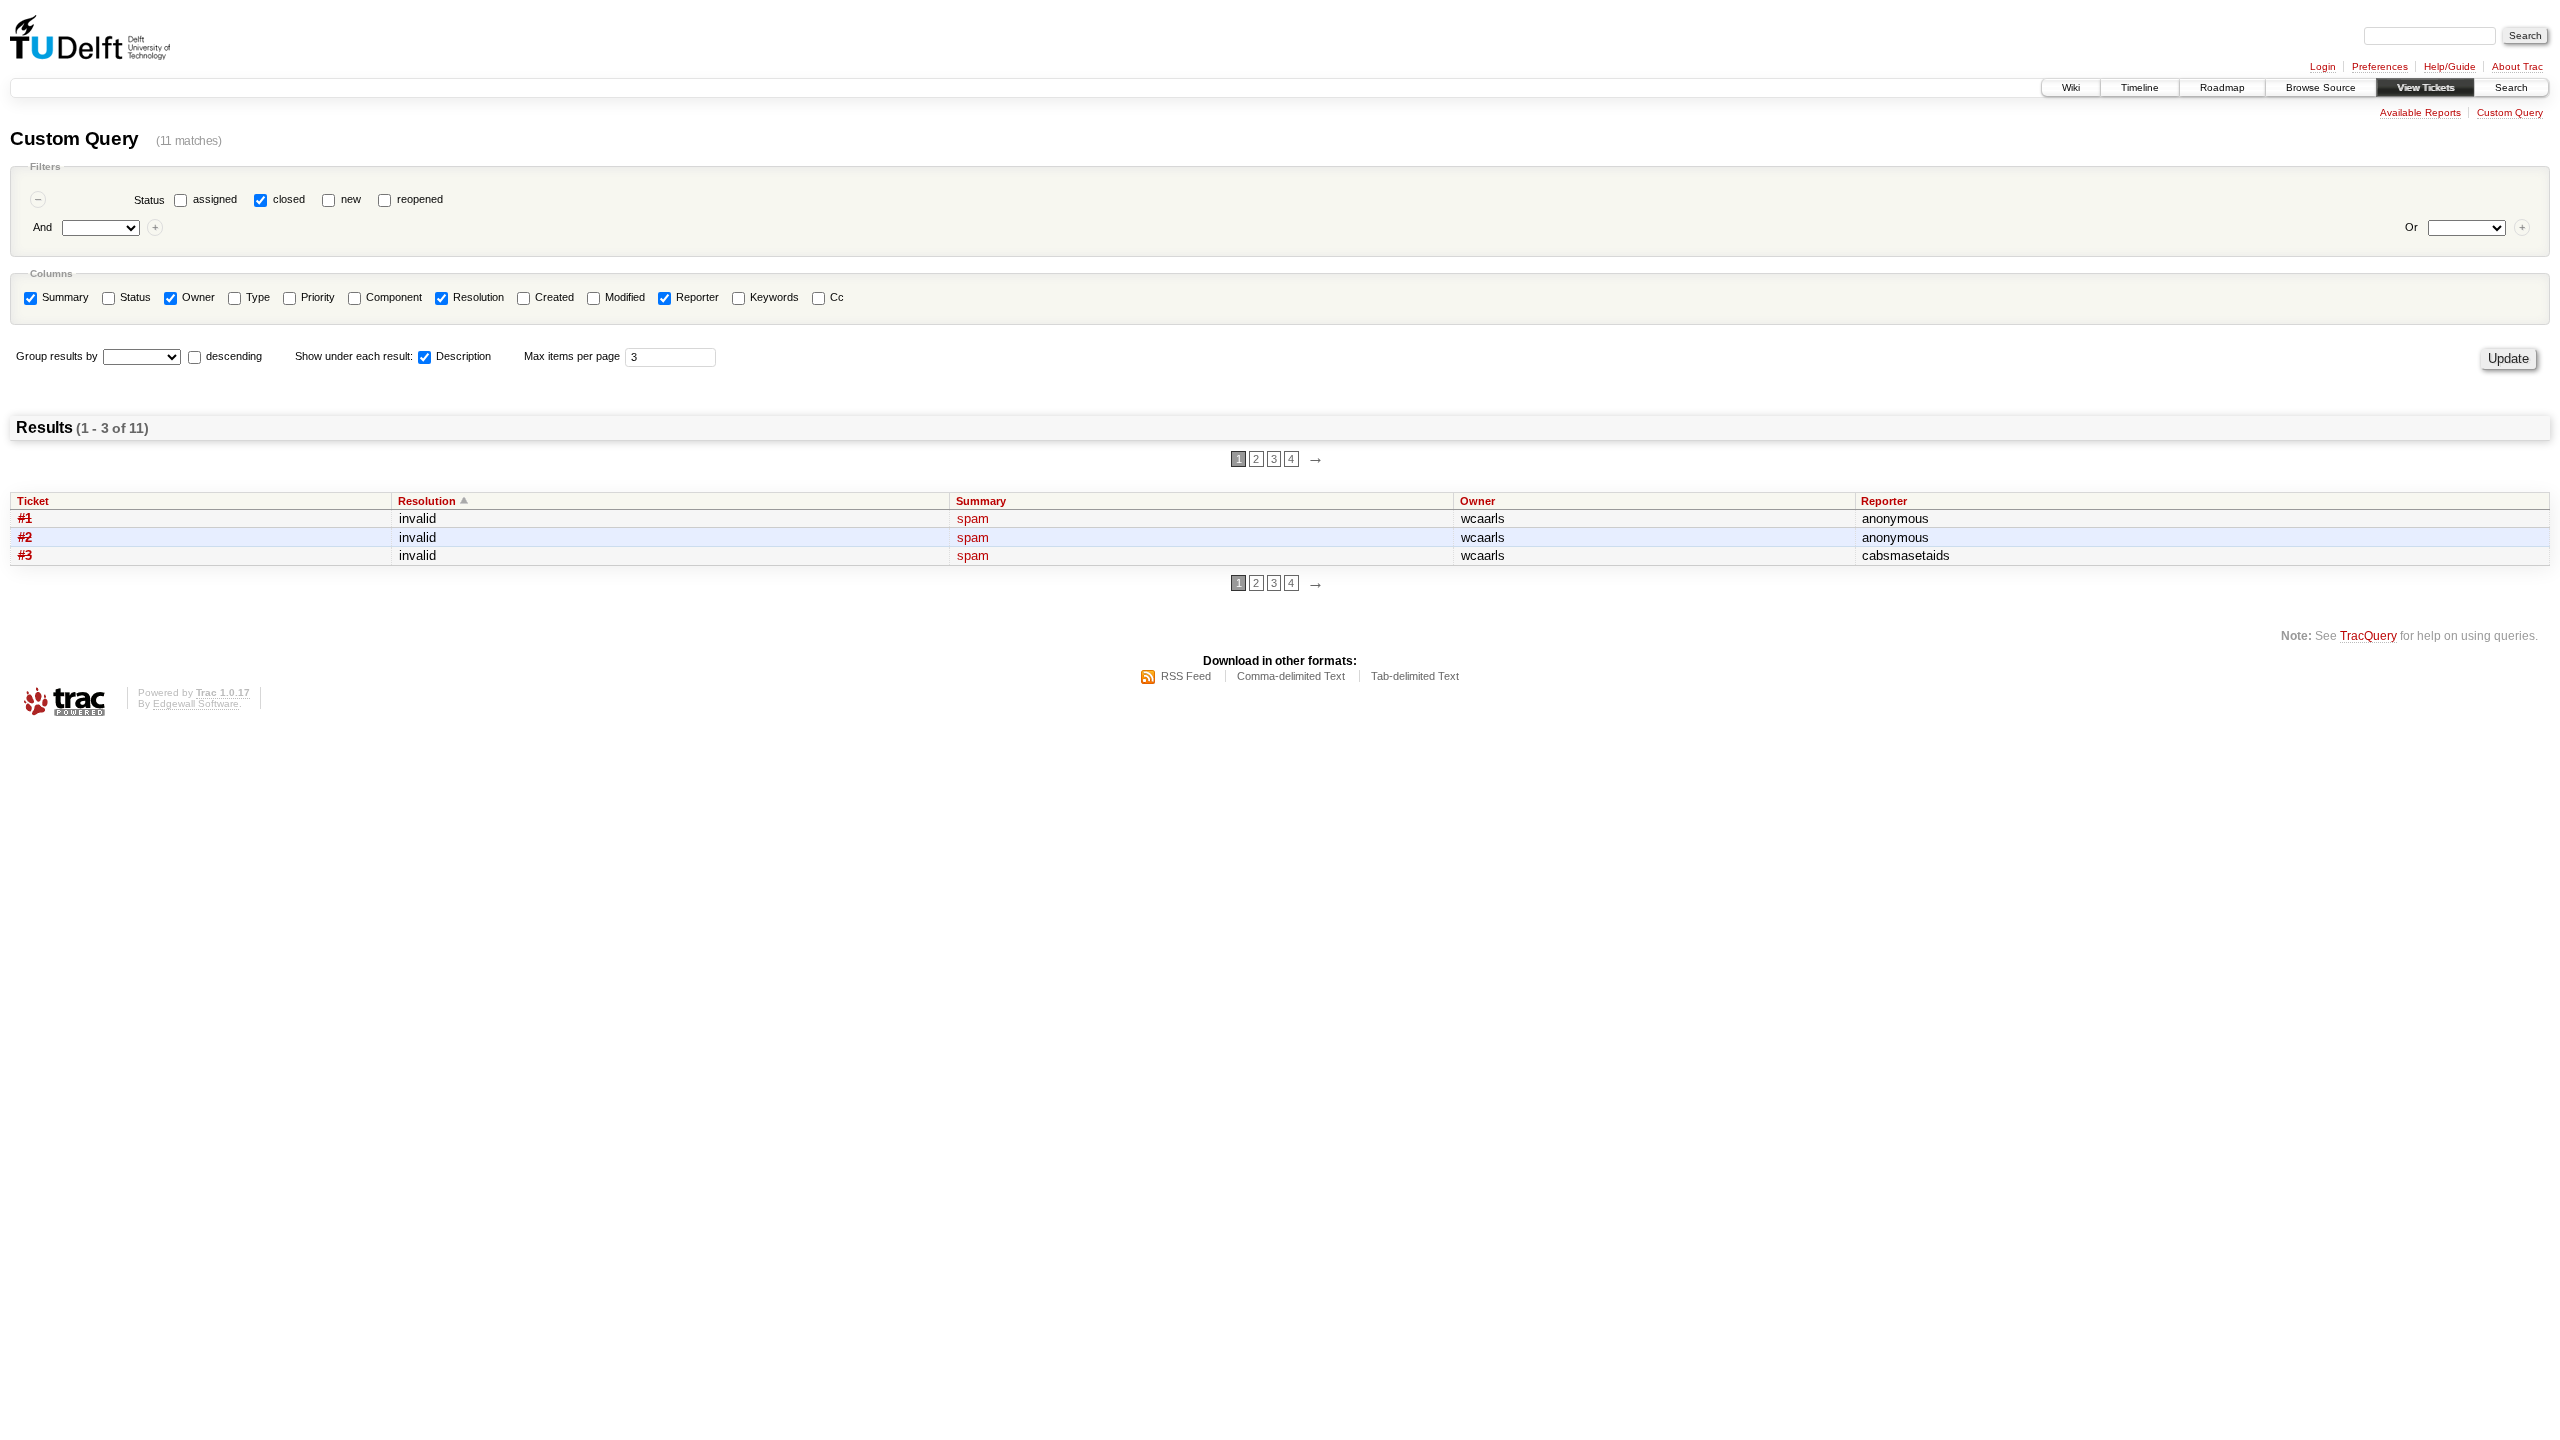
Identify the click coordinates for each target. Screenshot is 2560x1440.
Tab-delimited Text (1415, 676)
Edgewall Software (196, 703)
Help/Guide (2450, 66)
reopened (420, 199)
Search (2511, 87)
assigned (215, 199)
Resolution (477, 297)
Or (2411, 227)
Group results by (57, 356)
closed (289, 199)
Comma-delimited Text (1291, 676)
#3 (25, 555)
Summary (64, 297)
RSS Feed (1186, 676)
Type (256, 297)
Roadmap (2222, 87)
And (42, 227)
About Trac (2517, 66)
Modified (623, 297)
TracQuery (2368, 635)
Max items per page (572, 356)
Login (2323, 66)
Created (553, 297)
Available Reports (2420, 112)
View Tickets (2425, 87)
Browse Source (2321, 87)
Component (392, 297)
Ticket (33, 501)
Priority (316, 297)
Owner (197, 297)
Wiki (2071, 87)
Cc (835, 297)
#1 (25, 518)
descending (234, 356)
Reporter (696, 297)
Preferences (2380, 66)
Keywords (773, 297)
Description (462, 356)
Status (149, 200)
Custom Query (2510, 112)
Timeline (2140, 87)
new (351, 199)
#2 (25, 537)
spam (973, 518)
